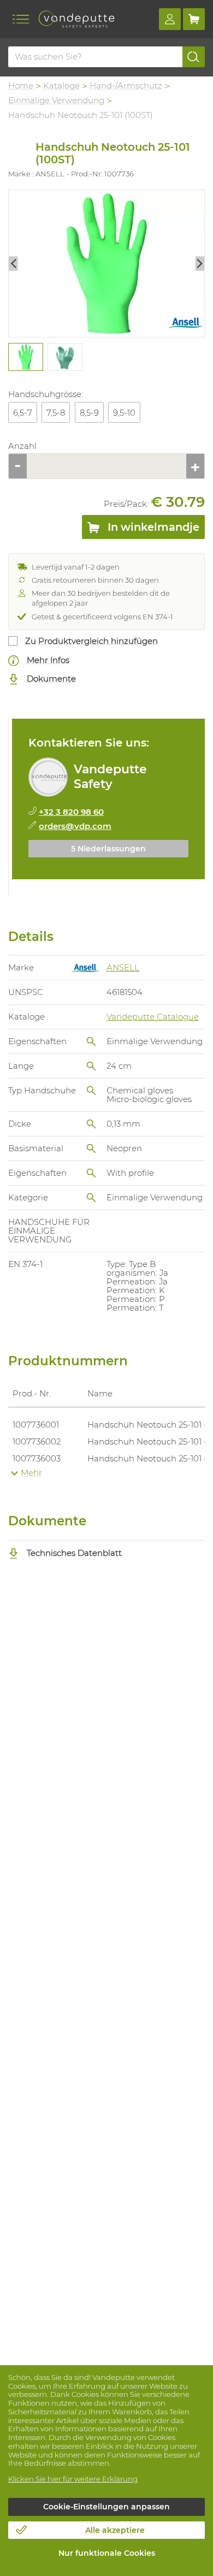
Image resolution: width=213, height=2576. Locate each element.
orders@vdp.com (75, 826)
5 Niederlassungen (108, 849)
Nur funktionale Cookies (107, 2553)
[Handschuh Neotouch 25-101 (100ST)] (106, 264)
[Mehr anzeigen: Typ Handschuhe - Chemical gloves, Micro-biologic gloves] (91, 1091)
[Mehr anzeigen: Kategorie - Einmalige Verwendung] (91, 1198)
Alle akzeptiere (115, 2530)
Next (200, 263)
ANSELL (123, 967)
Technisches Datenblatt (73, 1553)
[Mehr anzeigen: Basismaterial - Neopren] (91, 1148)
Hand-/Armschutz (126, 85)
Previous (13, 263)
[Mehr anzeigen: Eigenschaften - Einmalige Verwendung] (91, 1041)
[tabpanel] (25, 357)
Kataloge (61, 85)
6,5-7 (23, 413)
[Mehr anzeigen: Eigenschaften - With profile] (91, 1173)
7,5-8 (56, 413)
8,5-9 (89, 413)
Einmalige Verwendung (56, 100)
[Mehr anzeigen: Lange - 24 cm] (91, 1066)
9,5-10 (124, 413)
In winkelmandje (152, 527)
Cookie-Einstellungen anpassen (106, 2507)
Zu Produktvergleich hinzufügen (91, 641)
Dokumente (50, 679)
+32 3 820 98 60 (71, 812)
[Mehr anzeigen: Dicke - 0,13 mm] (91, 1124)
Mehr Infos (47, 660)
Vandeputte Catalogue (153, 1017)
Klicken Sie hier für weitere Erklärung (73, 2479)
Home (21, 85)
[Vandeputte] (76, 19)
